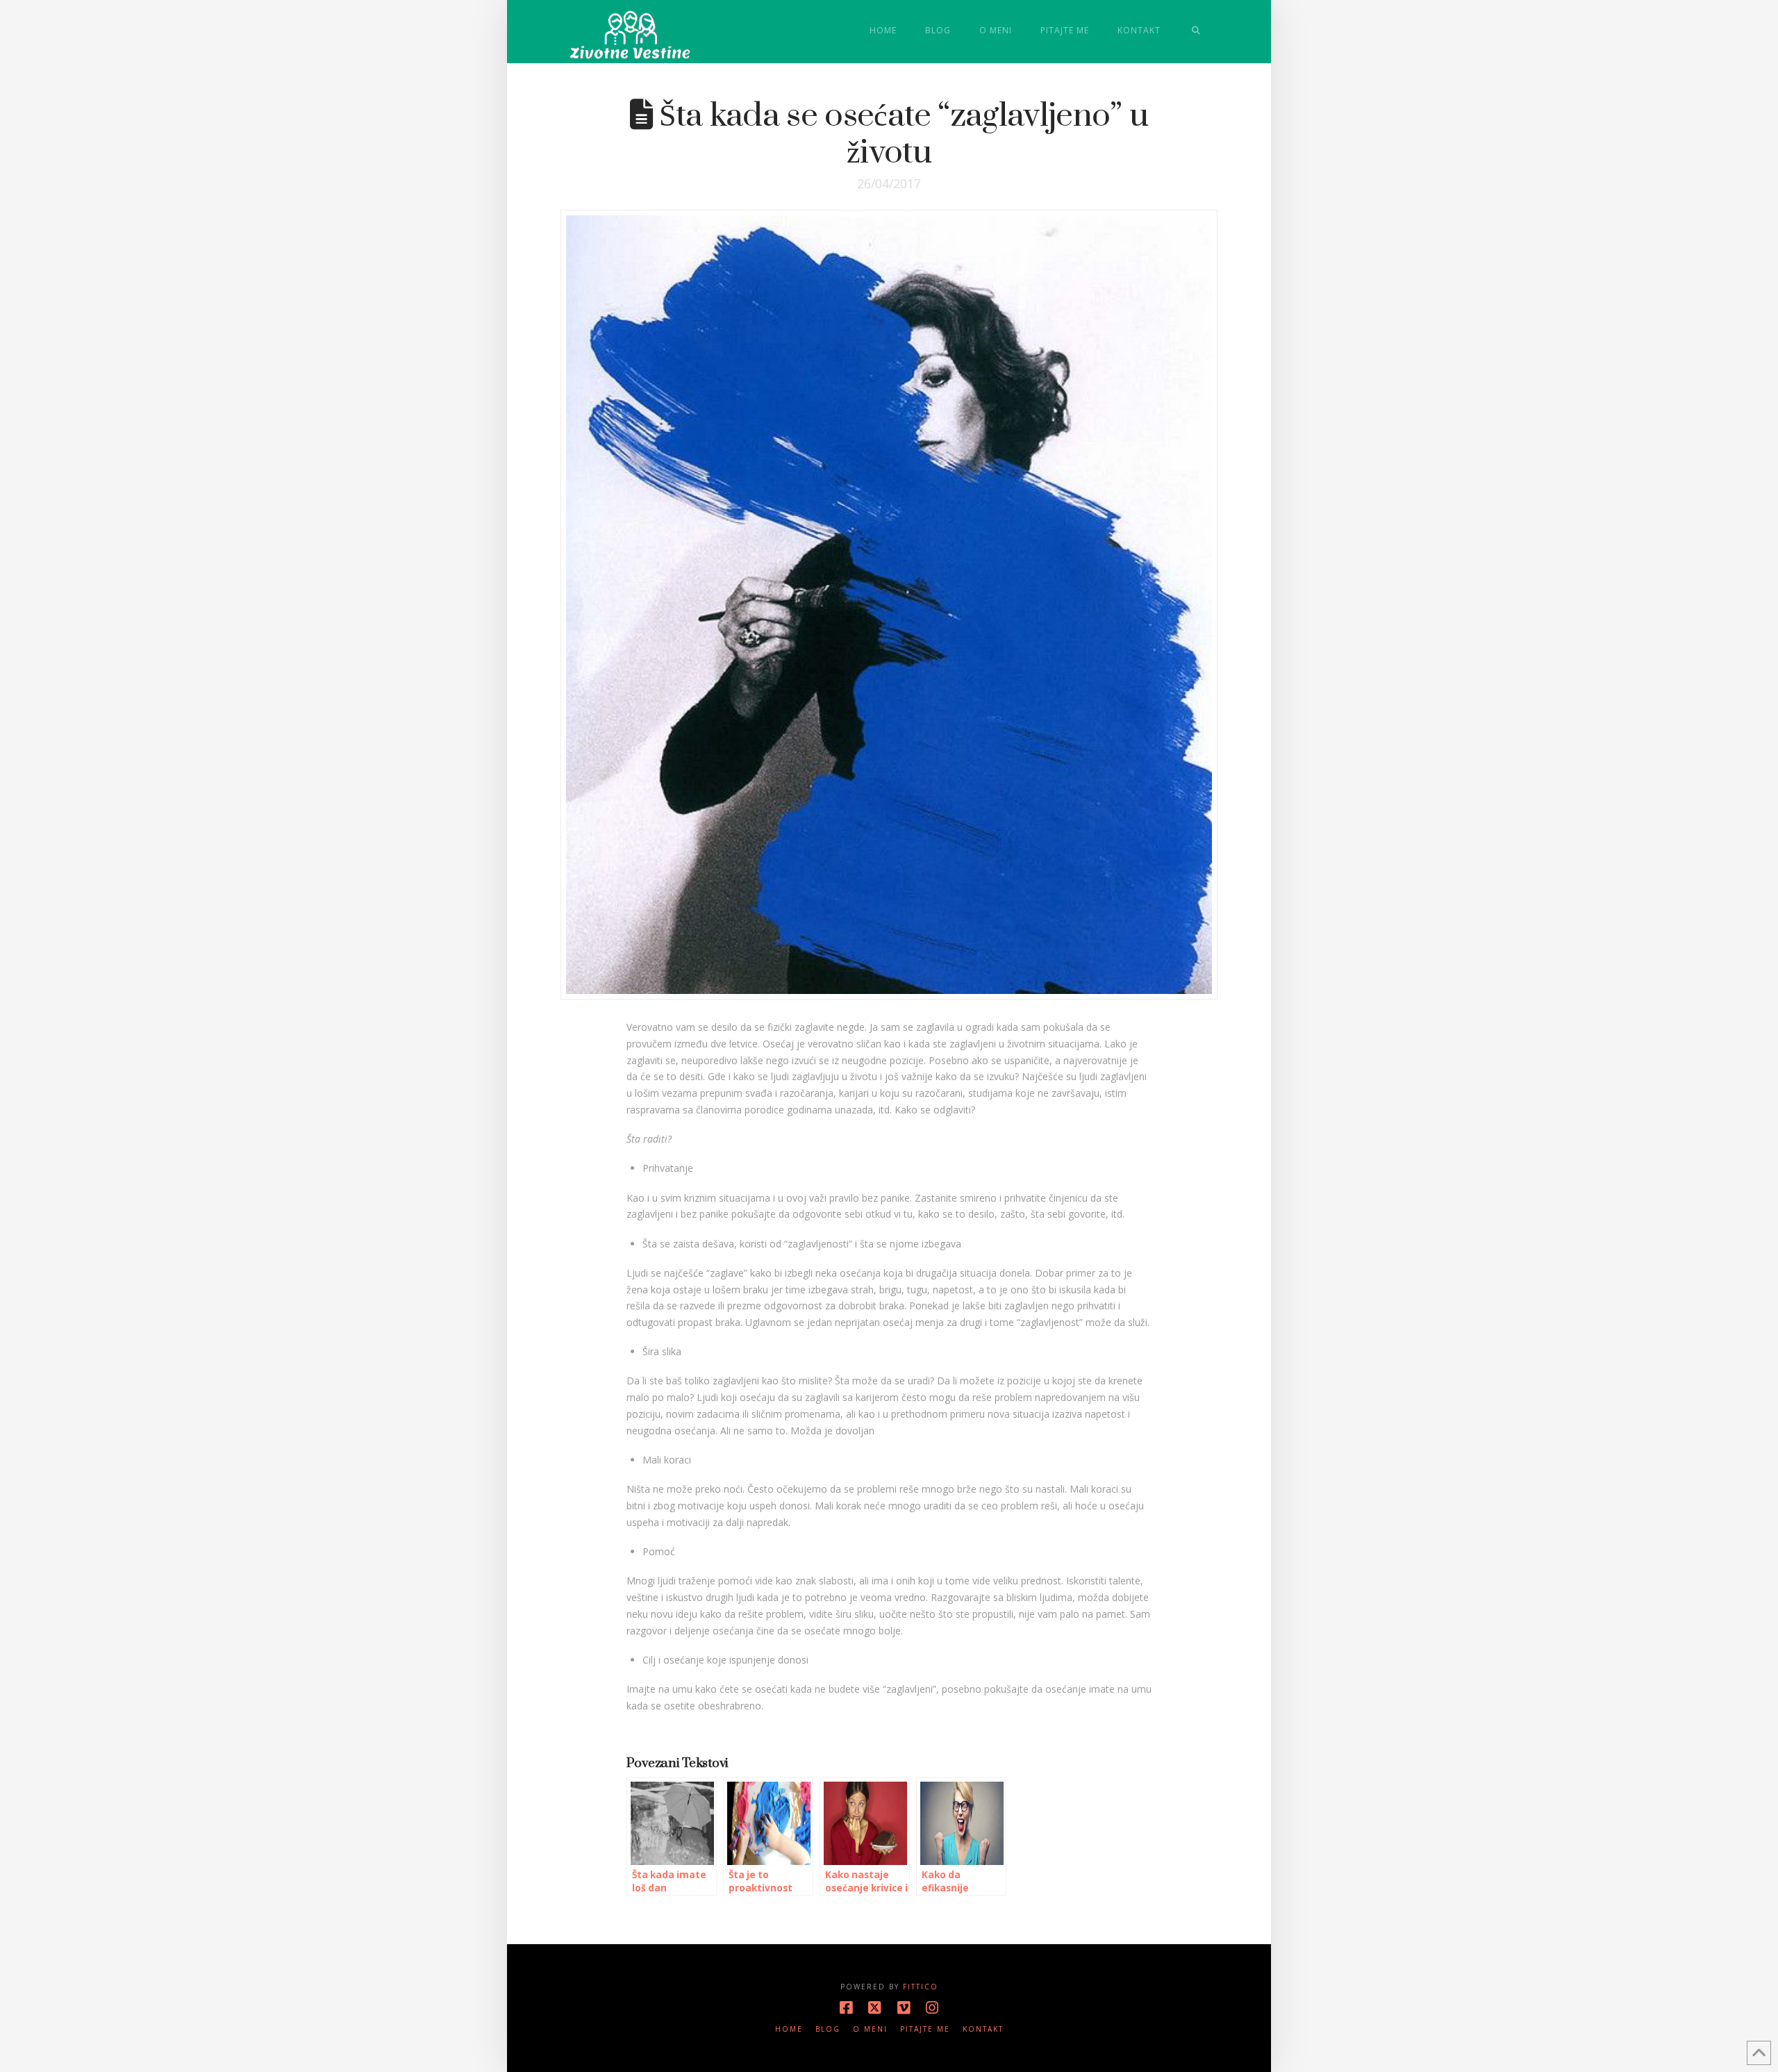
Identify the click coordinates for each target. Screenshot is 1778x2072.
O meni (870, 2029)
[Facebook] (846, 2008)
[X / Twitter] (874, 2008)
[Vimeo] (904, 2008)
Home (789, 2029)
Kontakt (983, 2029)
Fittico (921, 1987)
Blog (828, 2029)
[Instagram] (932, 2008)
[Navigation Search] (1196, 31)
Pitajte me (925, 2029)
